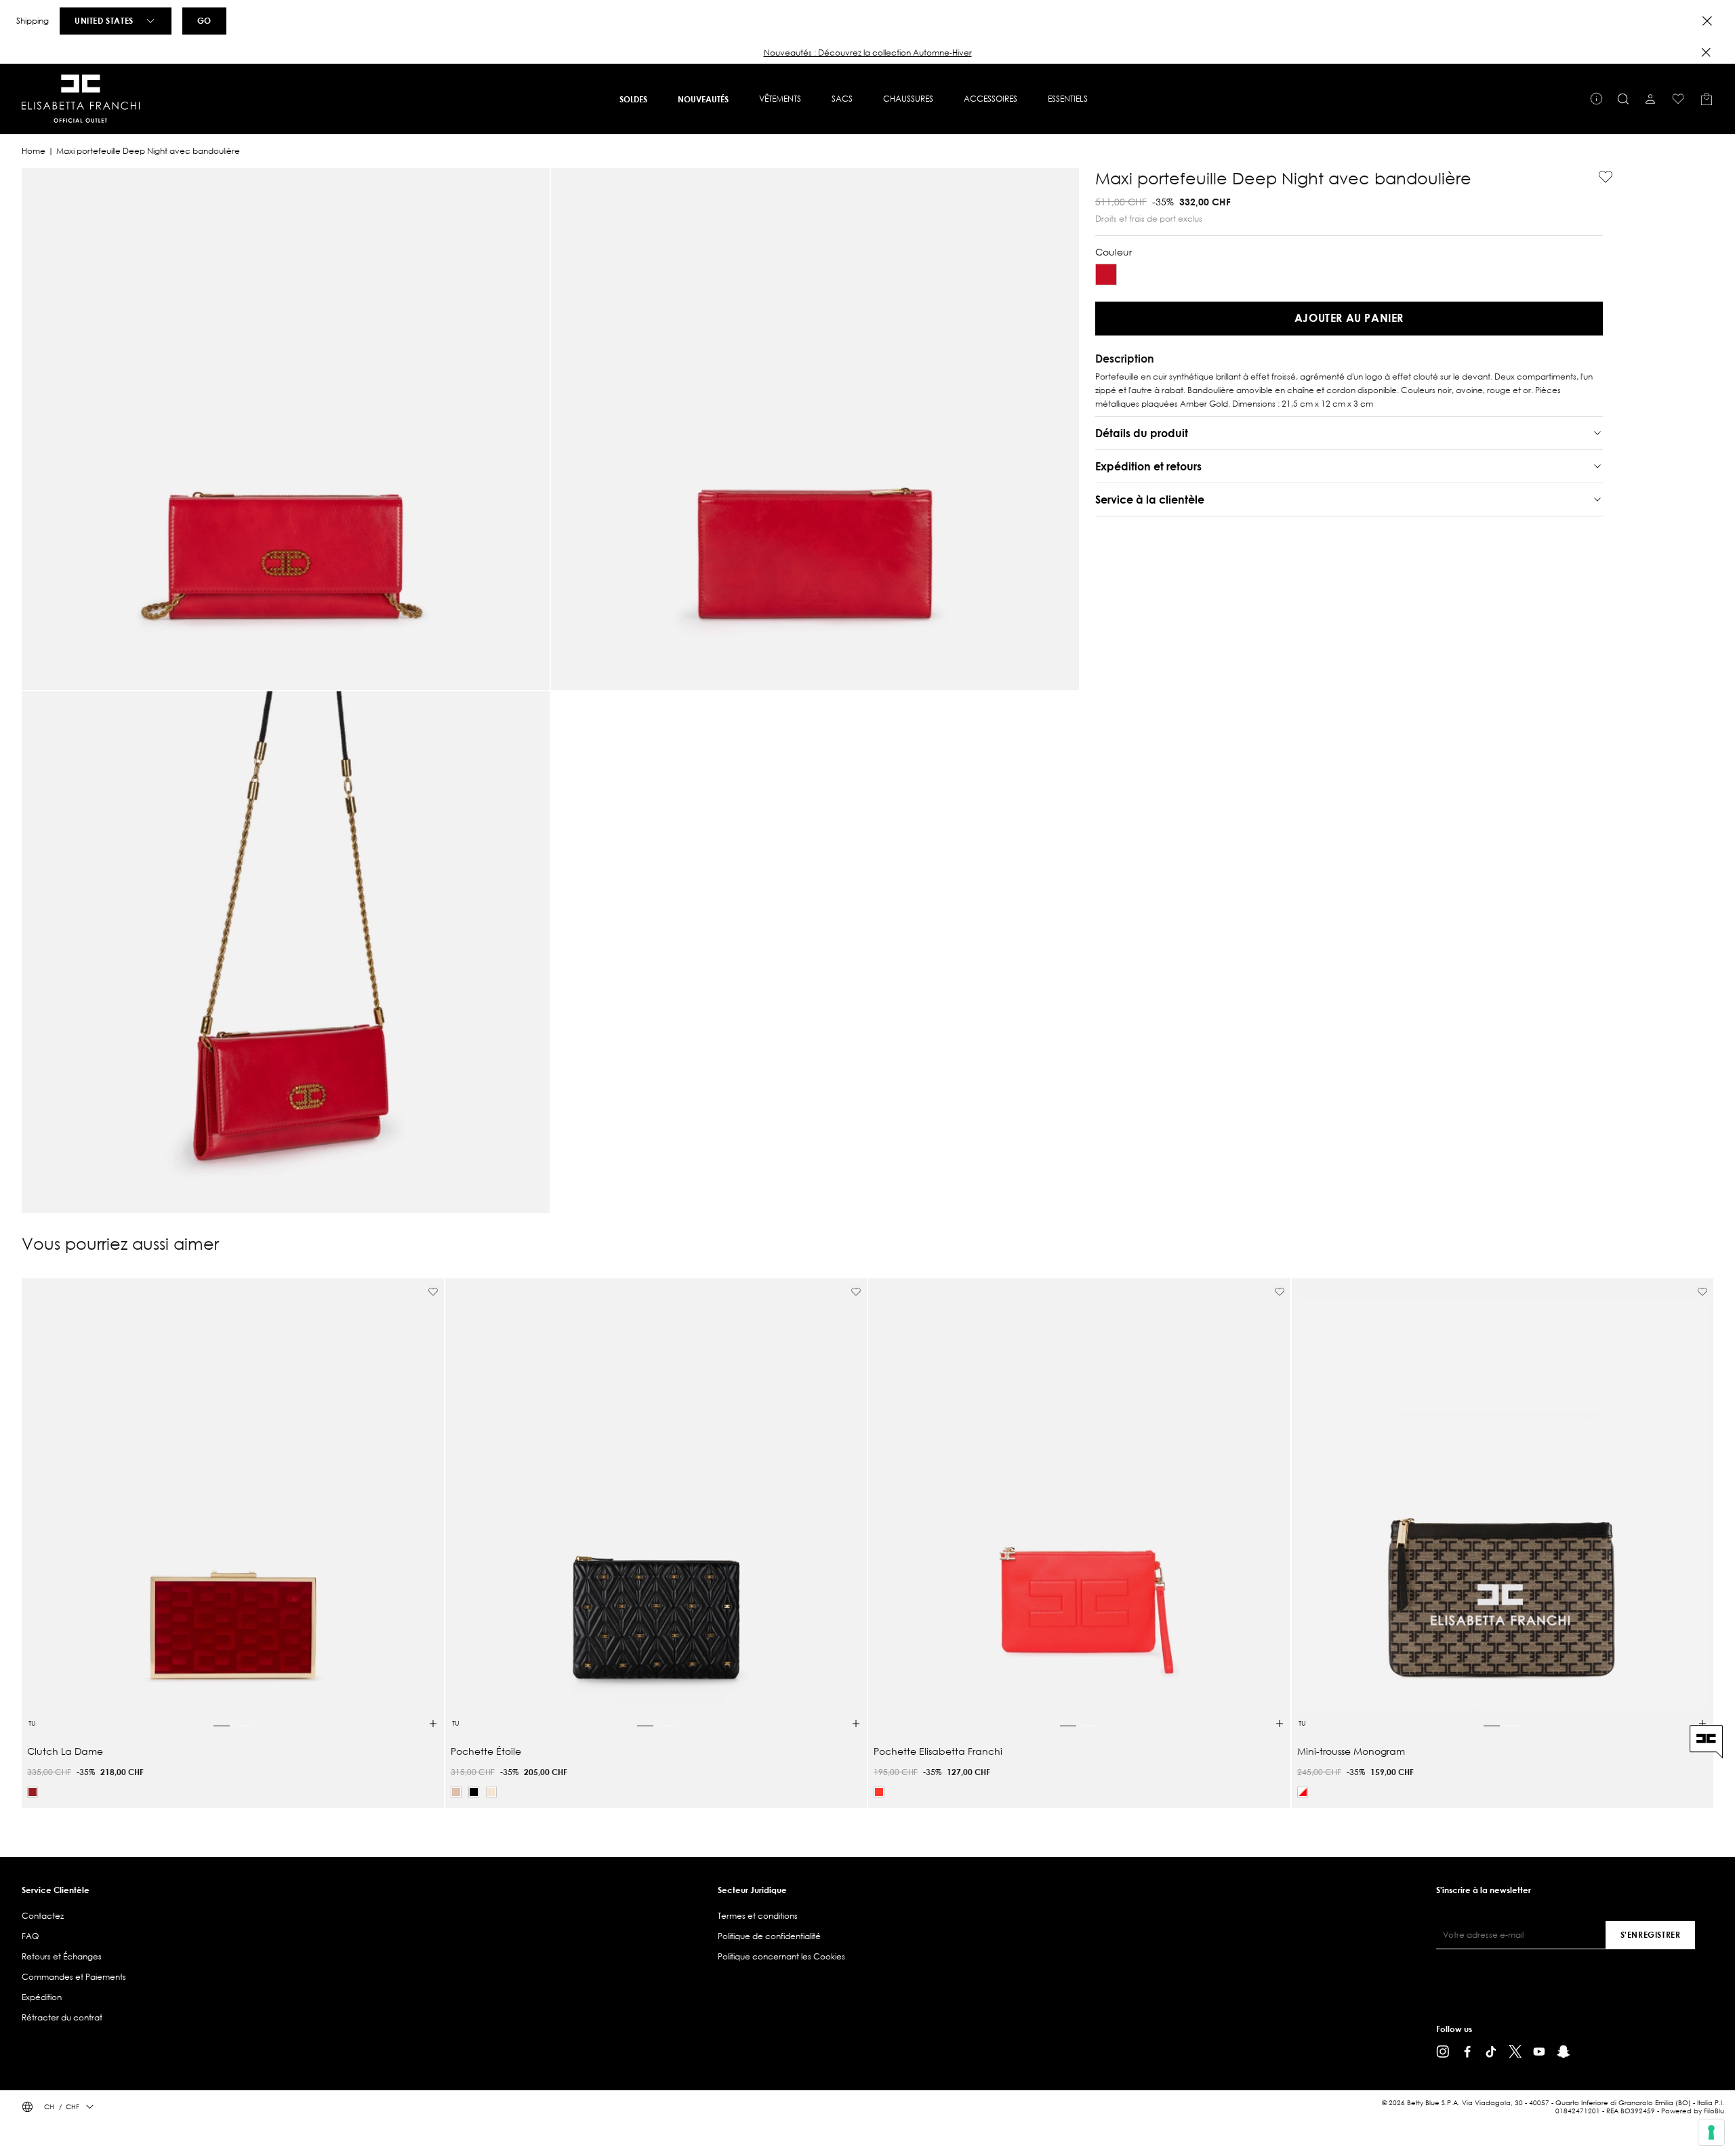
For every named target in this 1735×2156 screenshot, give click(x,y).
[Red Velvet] (33, 1792)
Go (204, 20)
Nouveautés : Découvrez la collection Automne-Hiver (868, 53)
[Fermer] (1706, 52)
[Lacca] (879, 1792)
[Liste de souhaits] (1678, 99)
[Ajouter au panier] (433, 1724)
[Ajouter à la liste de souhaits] (1600, 177)
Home (34, 151)
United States (104, 20)
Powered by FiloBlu (1693, 2111)
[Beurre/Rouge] (1303, 1792)
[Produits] (1707, 99)
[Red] (1106, 274)
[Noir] (474, 1792)
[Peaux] (456, 1792)
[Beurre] (491, 1792)
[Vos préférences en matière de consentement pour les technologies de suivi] (1711, 2132)
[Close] (1707, 21)
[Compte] (1650, 99)
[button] (867, 53)
